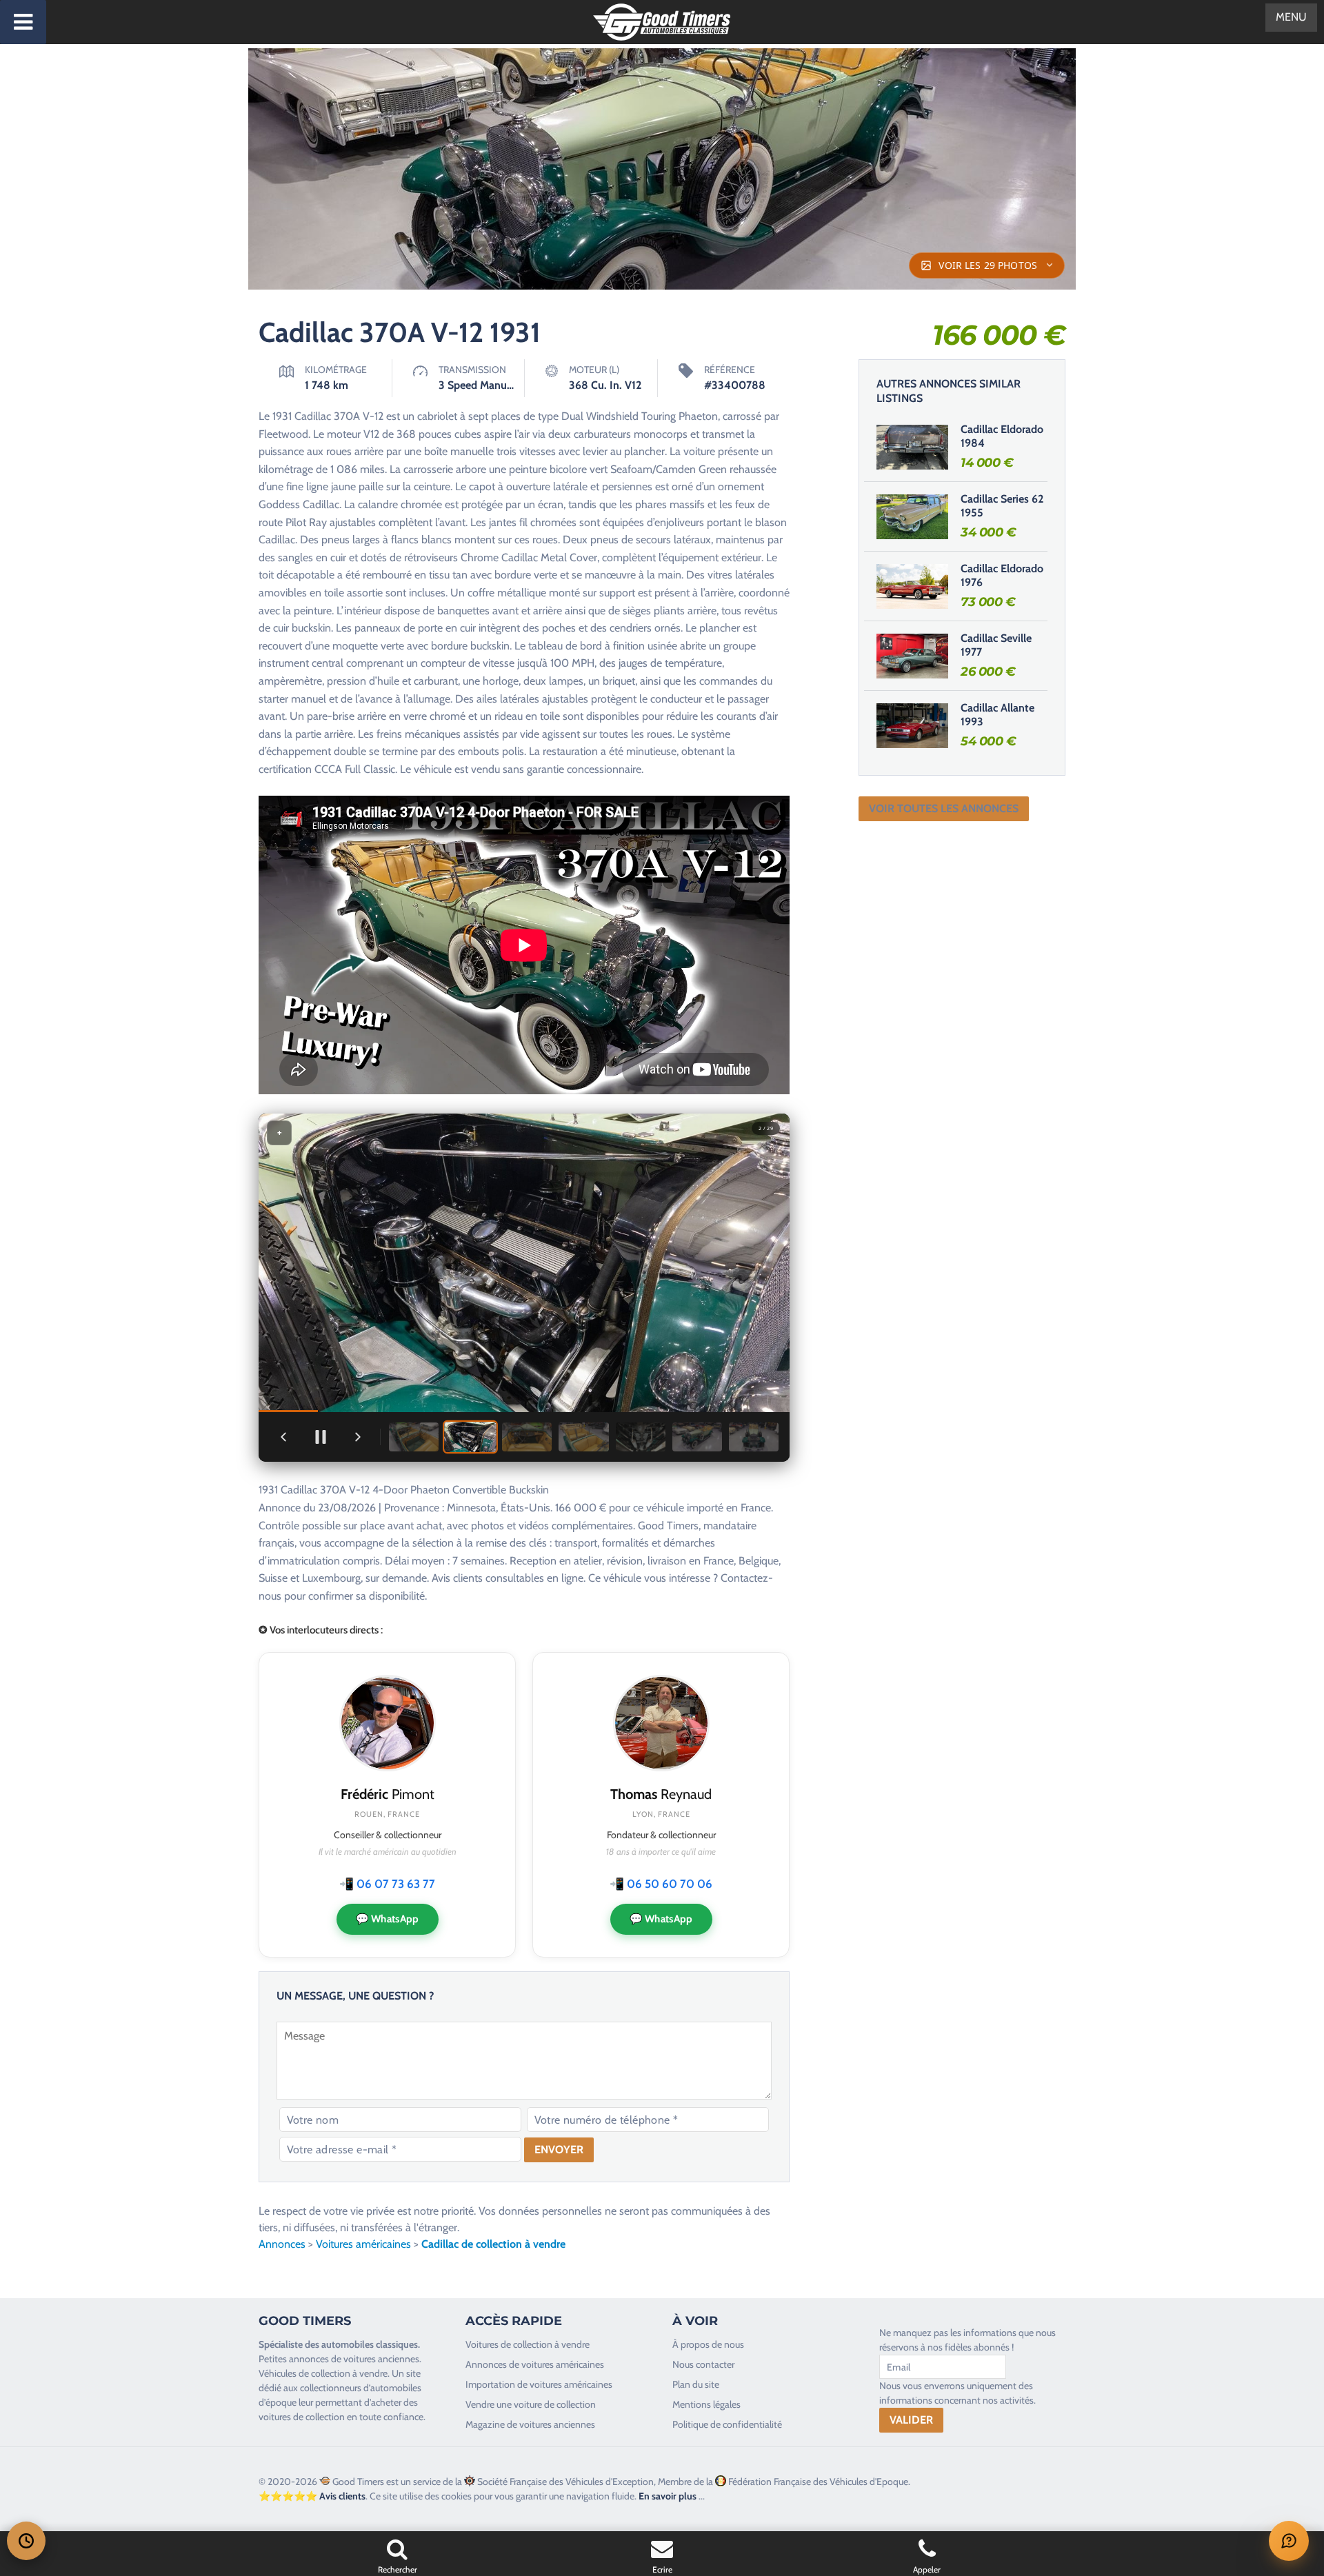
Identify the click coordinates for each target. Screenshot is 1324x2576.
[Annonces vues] (26, 2541)
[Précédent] (283, 1437)
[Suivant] (358, 1437)
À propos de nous (708, 2344)
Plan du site (696, 2384)
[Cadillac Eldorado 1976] (912, 586)
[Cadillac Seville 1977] (912, 656)
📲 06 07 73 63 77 (387, 1884)
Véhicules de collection (304, 2373)
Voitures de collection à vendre (528, 2344)
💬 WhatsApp (388, 1919)
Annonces (282, 2244)
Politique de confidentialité (727, 2424)
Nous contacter (703, 2364)
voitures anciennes (381, 2359)
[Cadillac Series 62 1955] (912, 516)
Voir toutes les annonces (944, 808)
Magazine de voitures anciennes (530, 2424)
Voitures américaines (363, 2244)
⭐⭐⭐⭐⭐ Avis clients (312, 2496)
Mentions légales (706, 2404)
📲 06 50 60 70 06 (661, 1884)
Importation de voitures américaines (539, 2384)
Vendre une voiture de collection (531, 2404)
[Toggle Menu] (23, 22)
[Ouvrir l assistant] (1289, 2541)
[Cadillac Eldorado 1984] (912, 447)
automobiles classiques (370, 2344)
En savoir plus (668, 2496)
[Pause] (321, 1437)
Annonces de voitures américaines (535, 2364)
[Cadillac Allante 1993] (912, 725)
